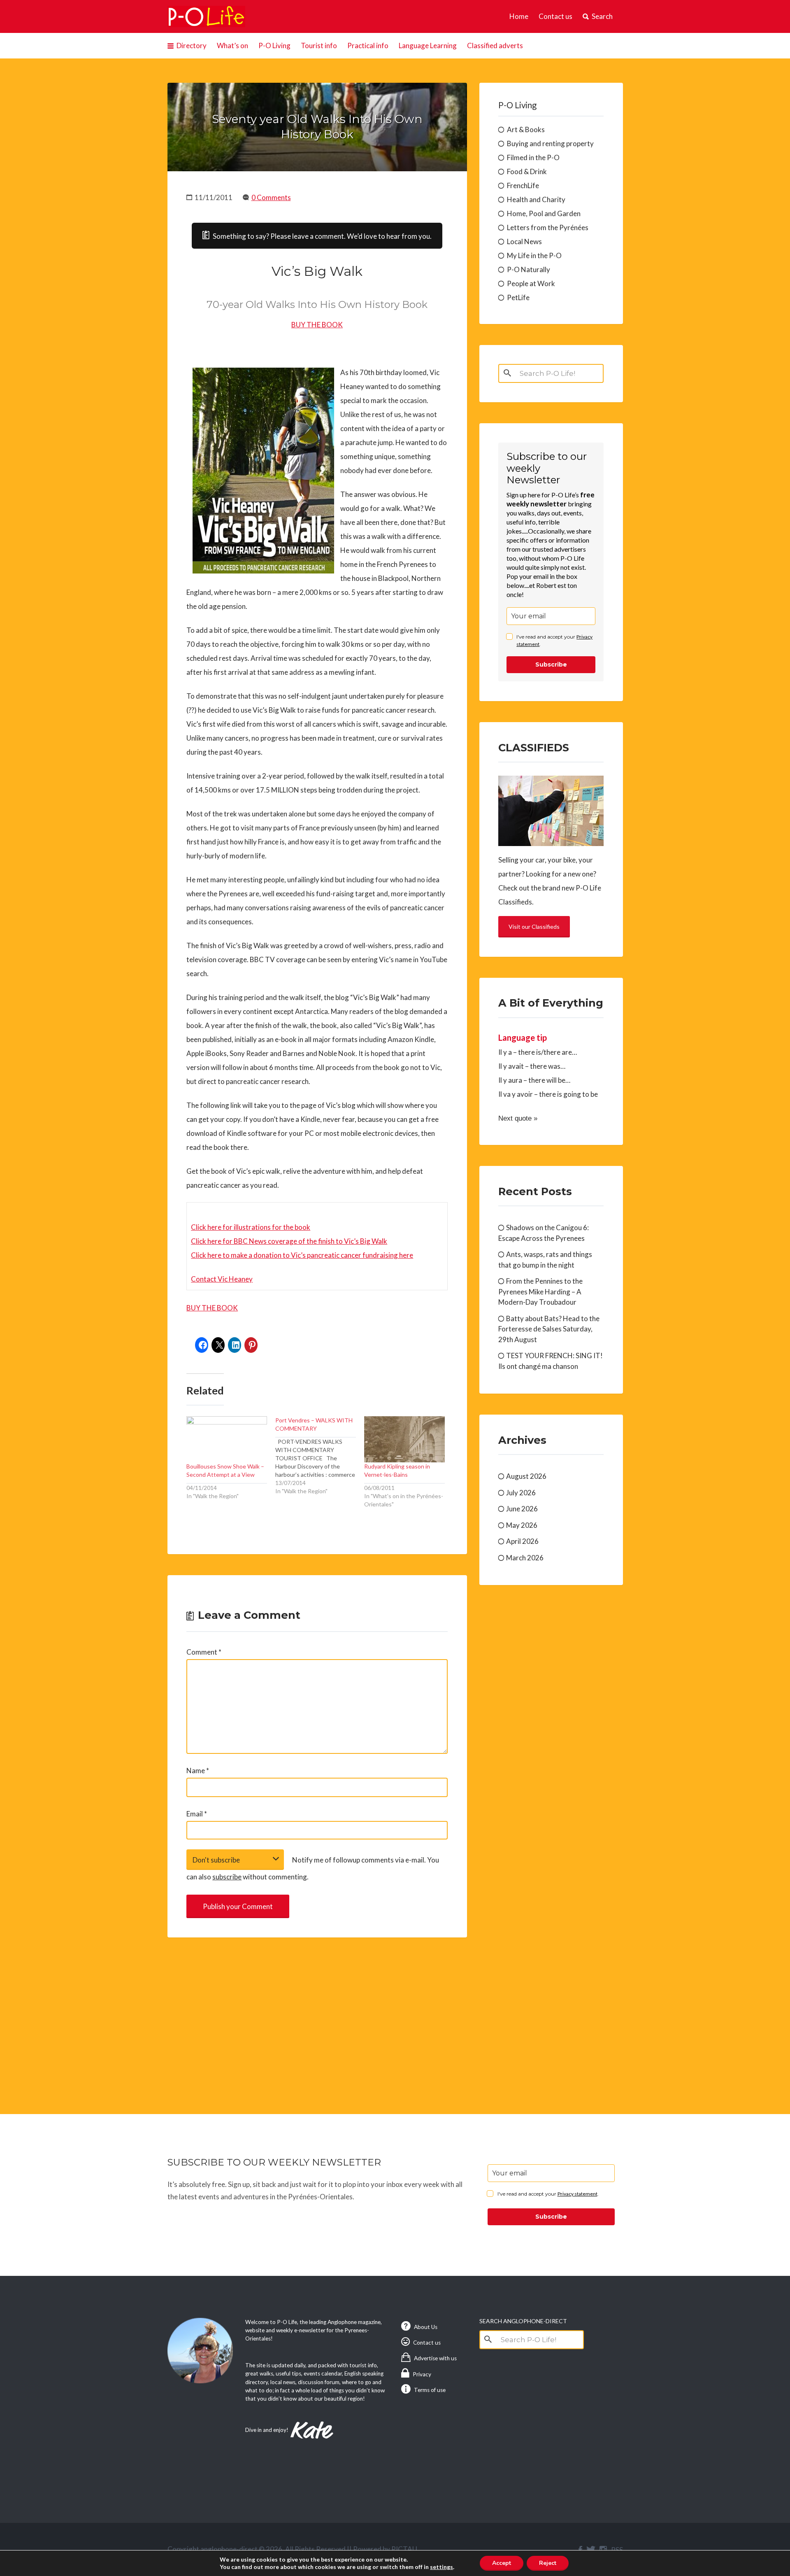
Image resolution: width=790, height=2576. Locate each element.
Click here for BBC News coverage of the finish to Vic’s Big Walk (289, 1241)
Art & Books (526, 129)
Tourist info (319, 45)
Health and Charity (536, 199)
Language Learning (428, 45)
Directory (192, 45)
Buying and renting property (550, 143)
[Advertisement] (317, 2016)
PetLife (518, 297)
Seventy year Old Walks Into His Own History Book (317, 127)
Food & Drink (527, 171)
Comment (204, 1652)
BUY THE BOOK (317, 325)
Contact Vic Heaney (222, 1279)
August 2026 (526, 1476)
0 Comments (271, 197)
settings (441, 2567)
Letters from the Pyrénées (548, 227)
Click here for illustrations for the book (251, 1227)
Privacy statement (577, 2194)
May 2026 (522, 1525)
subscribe (227, 1877)
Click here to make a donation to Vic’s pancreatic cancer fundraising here (302, 1255)
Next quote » (518, 1118)
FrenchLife (523, 185)
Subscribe (551, 664)
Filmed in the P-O (533, 157)
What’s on (232, 45)
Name (198, 1771)
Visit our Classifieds (534, 927)
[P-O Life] (207, 16)
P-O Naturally (529, 269)
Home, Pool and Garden (544, 213)
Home (519, 16)
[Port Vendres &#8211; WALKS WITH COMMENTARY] (320, 1456)
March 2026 (525, 1558)
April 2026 (522, 1541)
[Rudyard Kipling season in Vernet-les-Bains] (404, 1439)
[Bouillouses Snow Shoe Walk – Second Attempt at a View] (227, 1439)
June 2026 (522, 1509)
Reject (548, 2563)
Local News (524, 241)
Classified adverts (495, 45)
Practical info (368, 45)
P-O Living (274, 45)
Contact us (555, 16)
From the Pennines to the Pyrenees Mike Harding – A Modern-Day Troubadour (540, 1291)
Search (602, 16)
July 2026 (521, 1493)
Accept (502, 2563)
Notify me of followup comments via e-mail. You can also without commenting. (313, 1868)
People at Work (531, 283)
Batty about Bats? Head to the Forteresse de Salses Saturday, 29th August (549, 1329)
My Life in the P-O (534, 255)
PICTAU (404, 2549)
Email (197, 1814)
